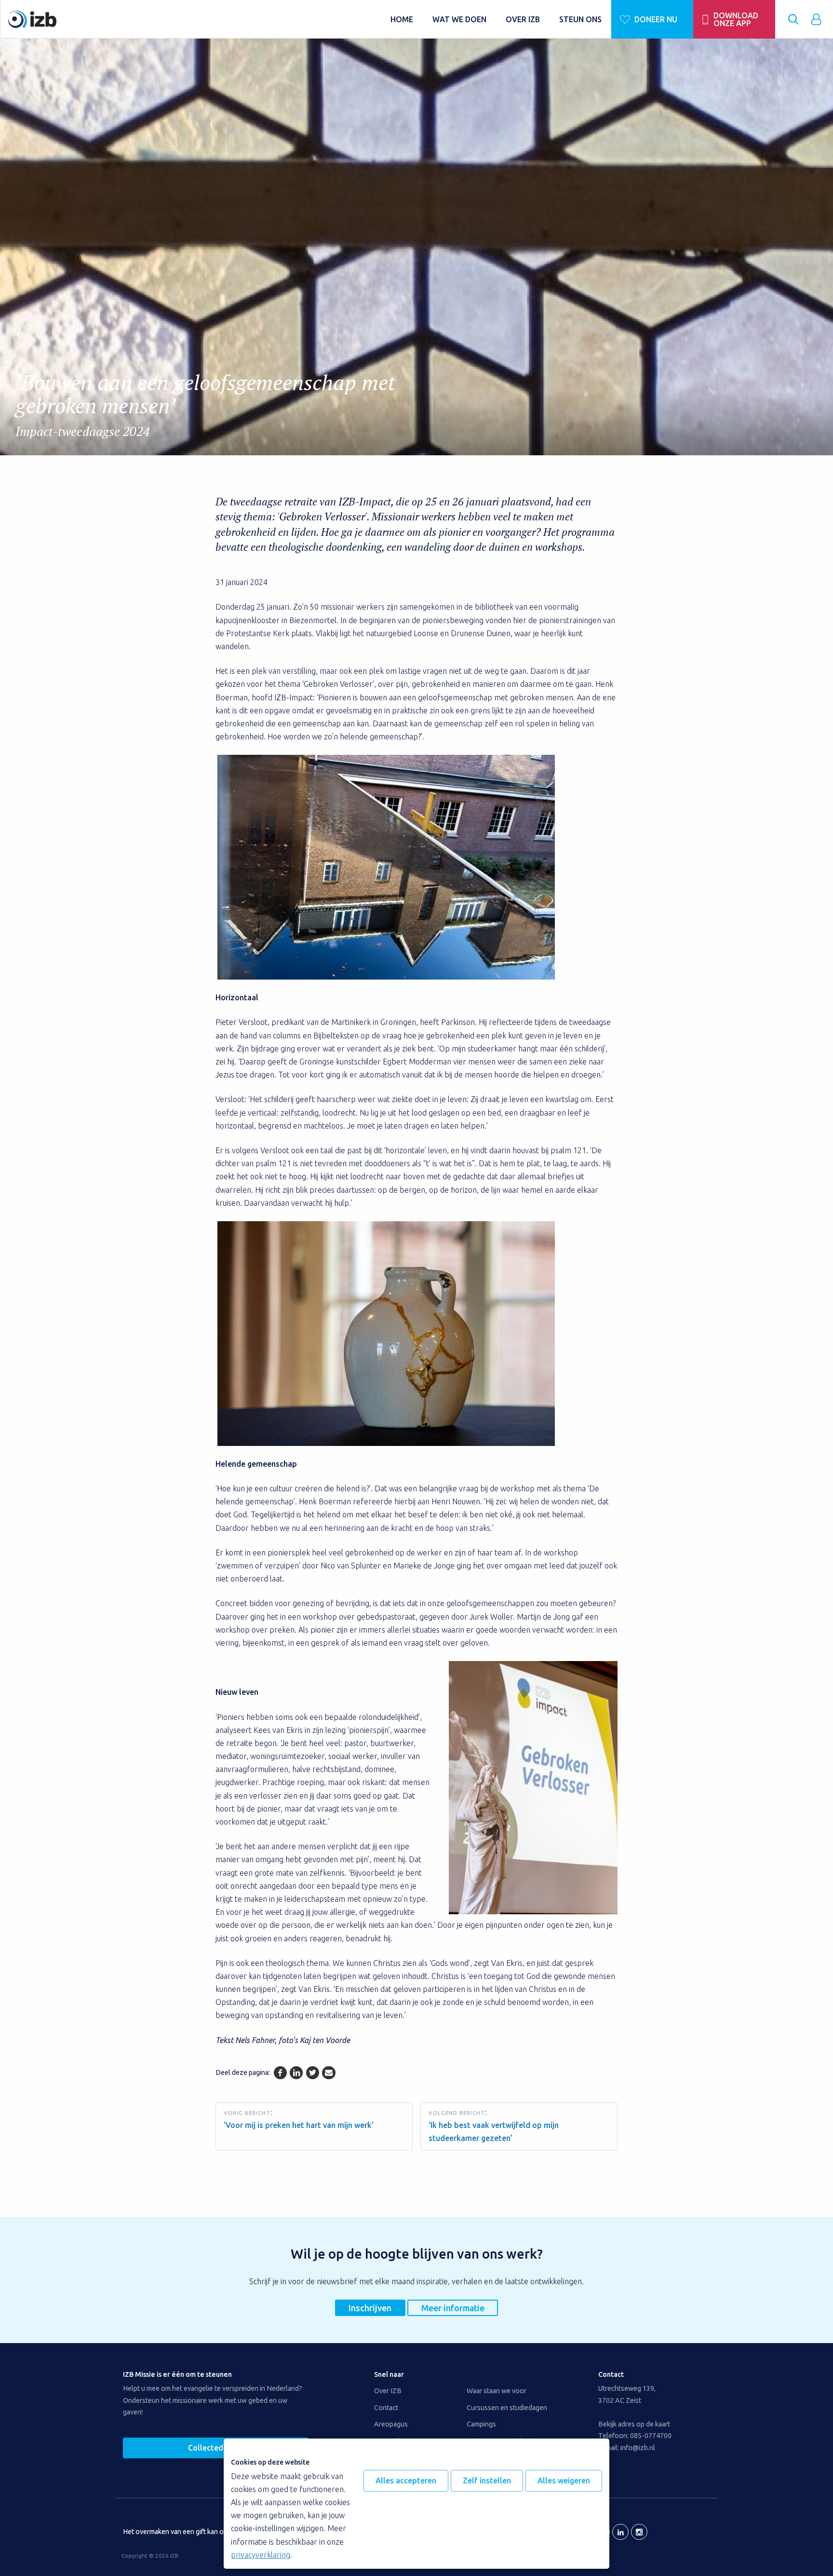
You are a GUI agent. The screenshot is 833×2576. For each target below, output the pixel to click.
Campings (481, 2424)
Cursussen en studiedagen (507, 2408)
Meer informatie (453, 2308)
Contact (386, 2408)
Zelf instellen (487, 2481)
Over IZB (388, 2391)
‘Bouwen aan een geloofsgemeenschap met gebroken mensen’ (205, 404)
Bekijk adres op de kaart (634, 2424)
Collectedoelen (216, 2448)
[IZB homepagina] (195, 19)
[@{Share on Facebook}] (280, 2073)
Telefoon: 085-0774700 (635, 2436)
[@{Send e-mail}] (329, 2073)
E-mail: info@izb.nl (627, 2448)
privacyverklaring (261, 2555)
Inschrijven (370, 2308)
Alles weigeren (564, 2481)
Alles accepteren (406, 2481)
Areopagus (391, 2424)
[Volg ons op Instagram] (639, 2532)
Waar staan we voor (497, 2391)
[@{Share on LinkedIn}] (296, 2073)
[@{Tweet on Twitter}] (313, 2073)
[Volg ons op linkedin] (620, 2532)
